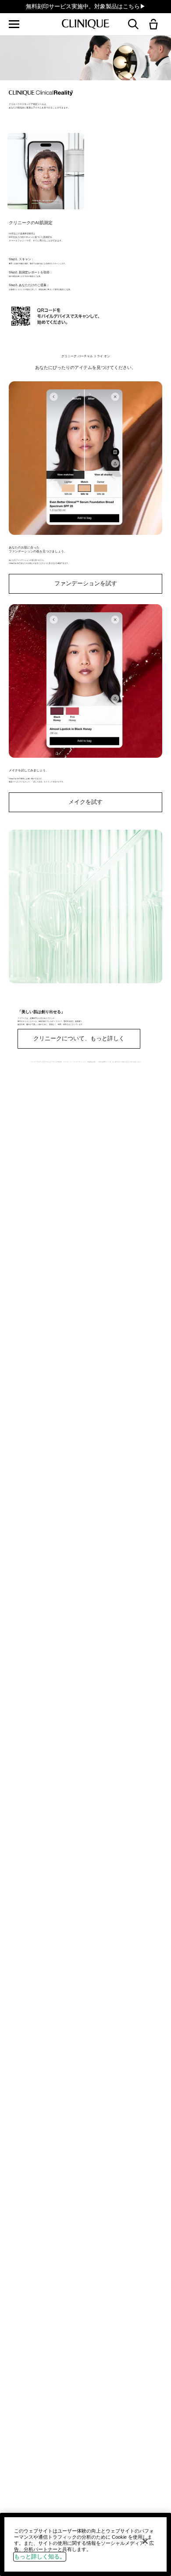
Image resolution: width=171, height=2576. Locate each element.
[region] (85, 2544)
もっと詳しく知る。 (40, 2556)
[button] (155, 25)
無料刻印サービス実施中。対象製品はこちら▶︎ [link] (86, 6)
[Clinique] (85, 24)
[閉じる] (145, 2541)
